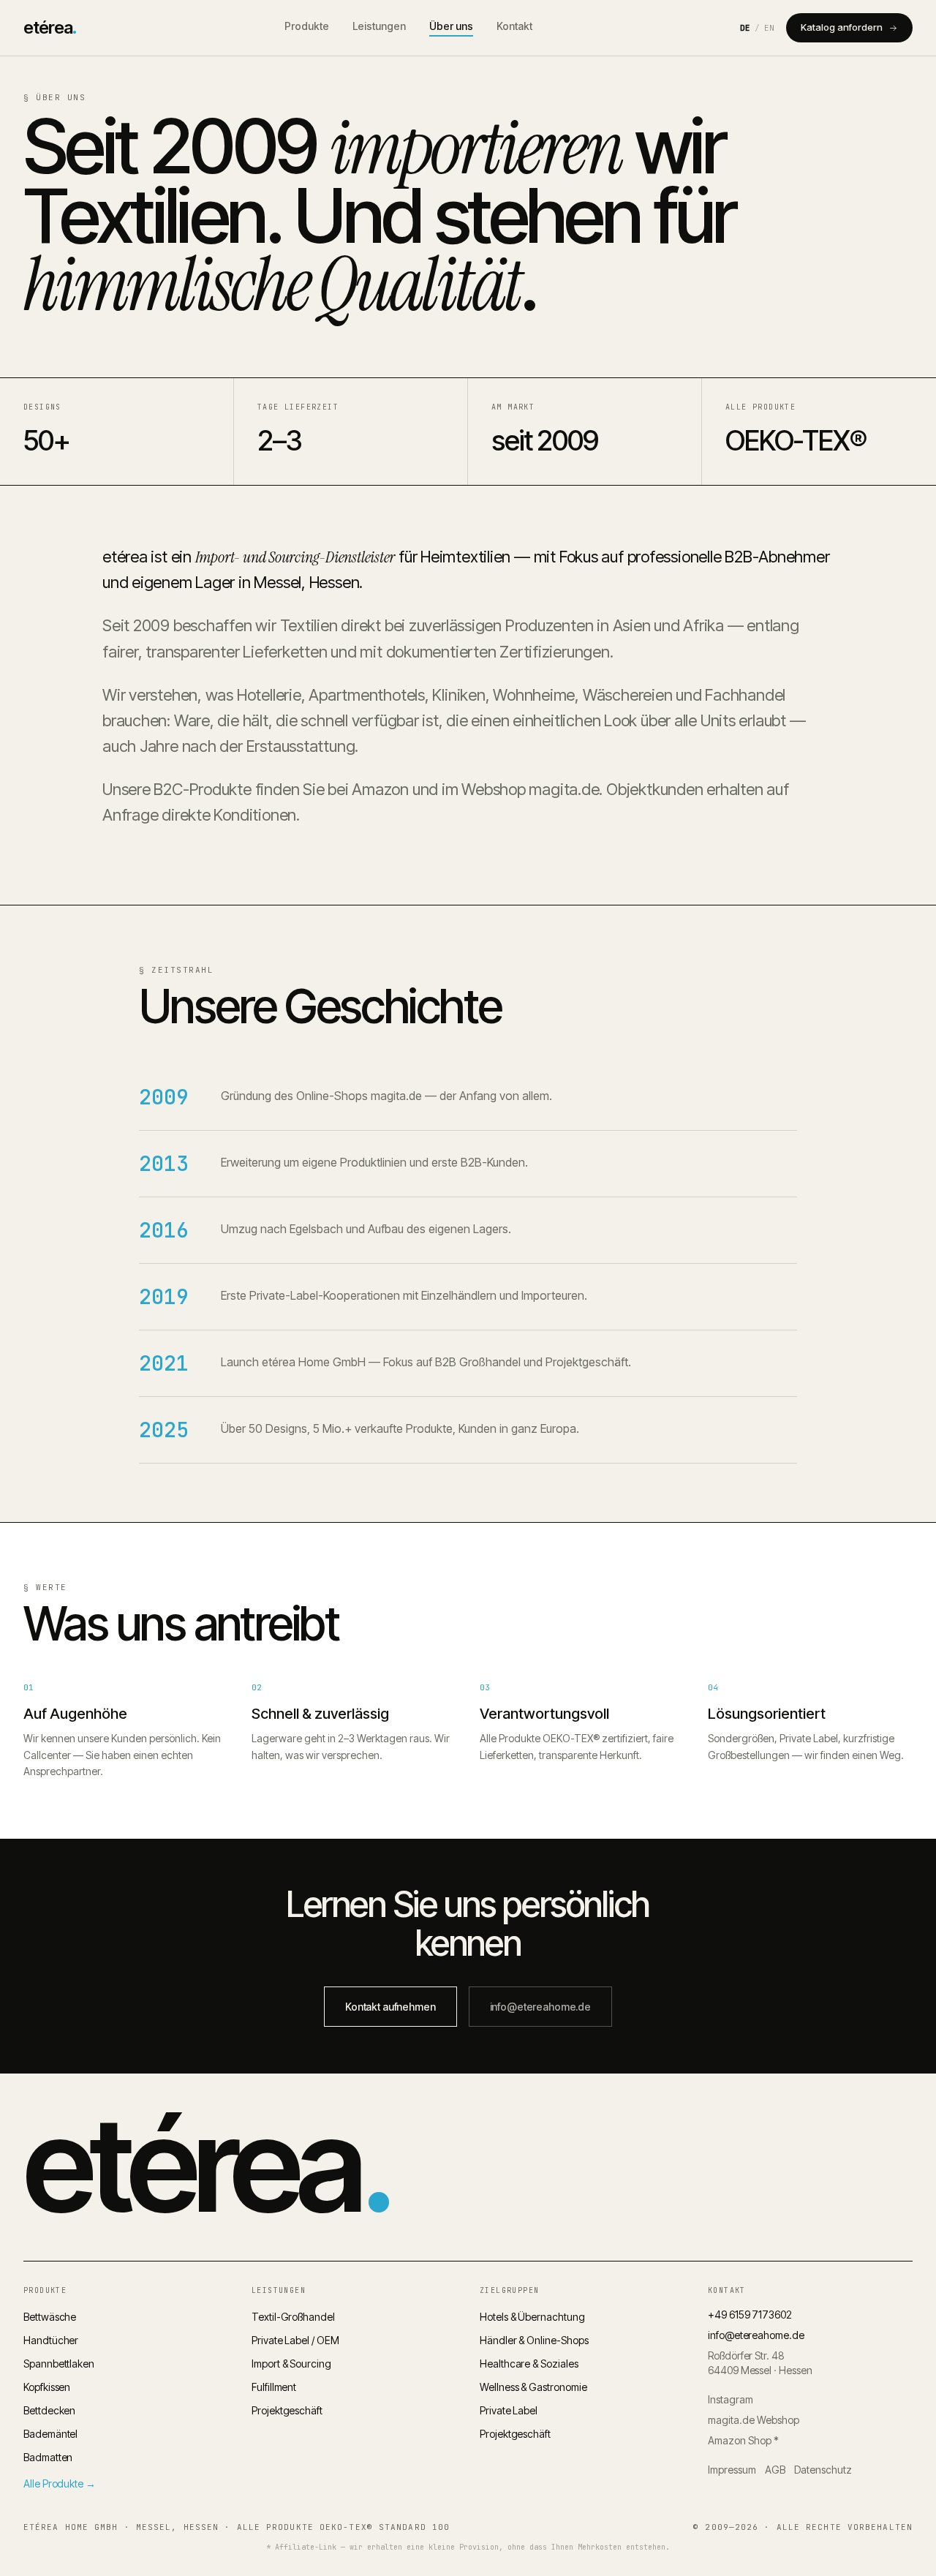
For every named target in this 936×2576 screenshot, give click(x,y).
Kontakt (514, 26)
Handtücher (51, 2340)
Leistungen (379, 26)
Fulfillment (274, 2387)
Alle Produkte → (60, 2483)
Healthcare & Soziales (529, 2364)
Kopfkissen (47, 2387)
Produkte (307, 26)
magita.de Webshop (754, 2420)
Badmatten (48, 2457)
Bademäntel (50, 2434)
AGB (775, 2470)
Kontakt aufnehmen (390, 2007)
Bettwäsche (50, 2317)
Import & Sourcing (291, 2364)
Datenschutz (823, 2470)
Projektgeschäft (287, 2410)
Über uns (451, 26)
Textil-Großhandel (293, 2317)
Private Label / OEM (295, 2340)
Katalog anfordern (842, 27)
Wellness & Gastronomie (533, 2387)
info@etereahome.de (540, 2007)
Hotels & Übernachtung (532, 2317)
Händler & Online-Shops (534, 2340)
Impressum (732, 2470)
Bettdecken (49, 2410)
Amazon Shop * (743, 2440)
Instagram (731, 2399)
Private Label (509, 2410)
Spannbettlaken (59, 2364)
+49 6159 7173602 (750, 2315)
